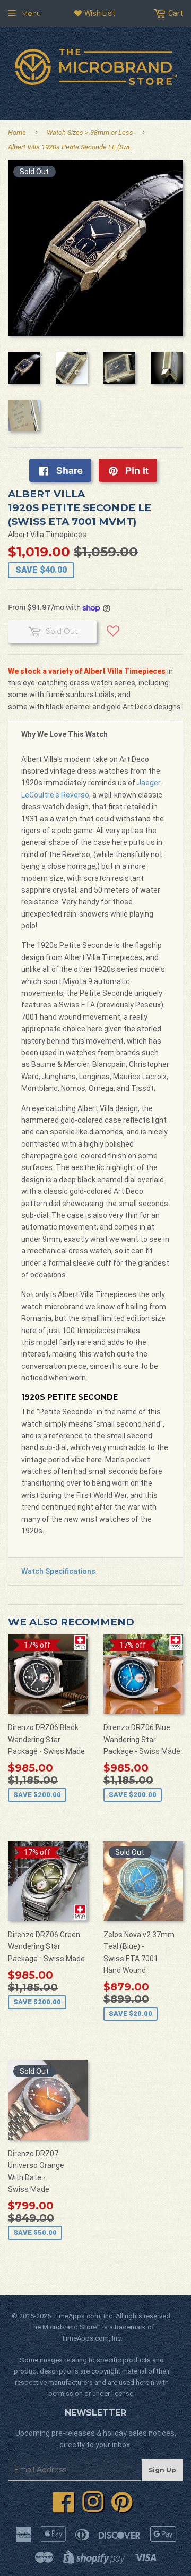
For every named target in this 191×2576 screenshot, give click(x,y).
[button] (113, 635)
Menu (31, 13)
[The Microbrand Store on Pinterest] (122, 2508)
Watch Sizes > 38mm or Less (90, 133)
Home (17, 133)
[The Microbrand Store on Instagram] (93, 2508)
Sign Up (162, 2470)
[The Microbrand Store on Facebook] (64, 2508)
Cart (175, 13)
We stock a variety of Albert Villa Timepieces (87, 671)
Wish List (99, 13)
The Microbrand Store (63, 2327)
